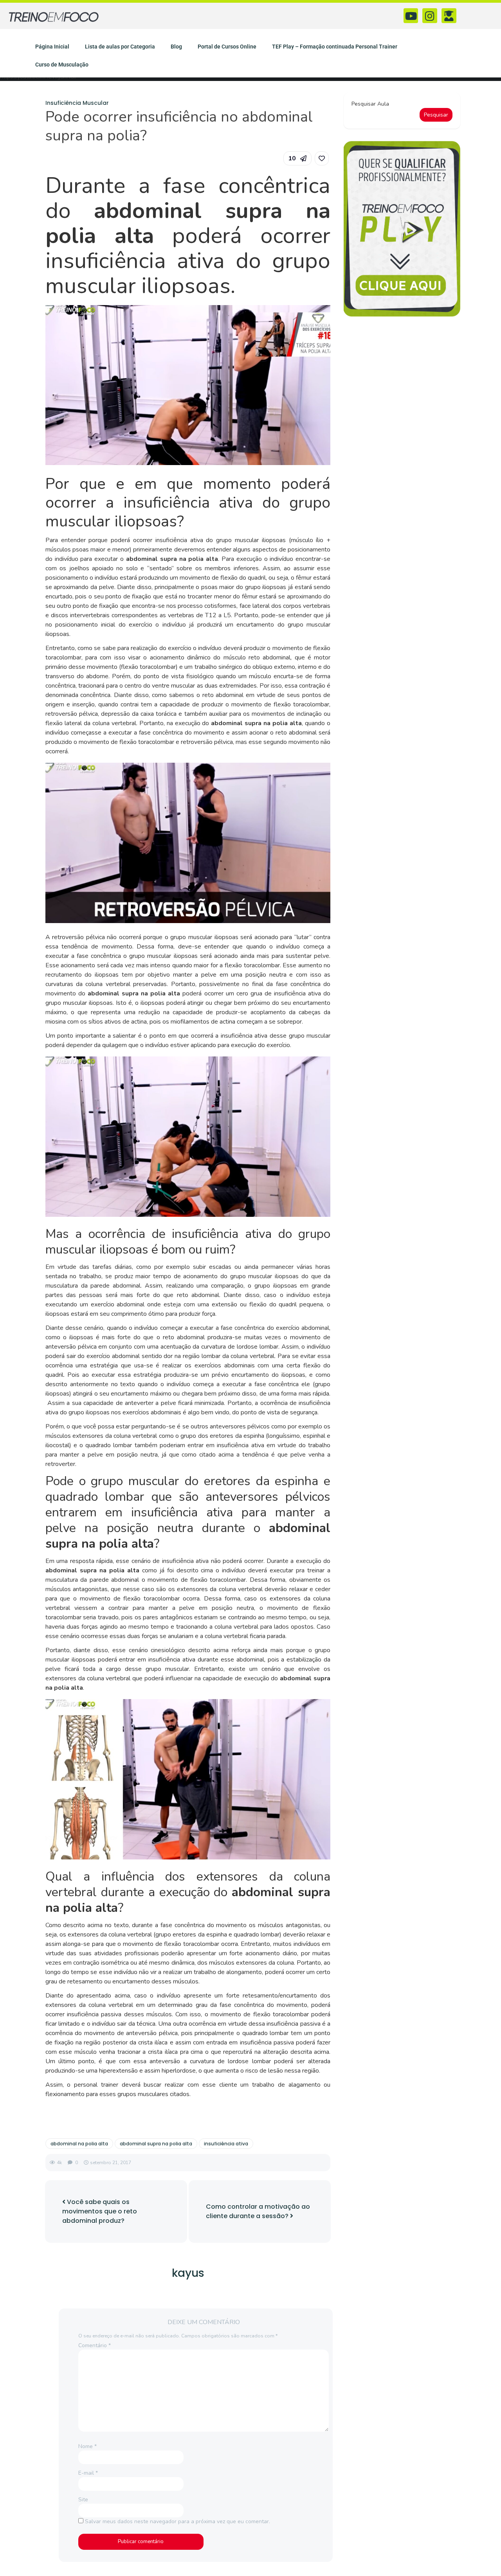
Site (83, 2500)
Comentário (95, 2345)
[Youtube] (411, 16)
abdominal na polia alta (79, 2144)
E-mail (88, 2473)
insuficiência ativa (226, 2144)
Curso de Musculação (62, 65)
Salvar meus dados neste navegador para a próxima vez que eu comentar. (178, 2521)
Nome (87, 2446)
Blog (176, 47)
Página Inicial (52, 47)
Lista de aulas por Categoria (120, 47)
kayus (188, 2273)
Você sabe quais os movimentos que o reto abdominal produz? (100, 2211)
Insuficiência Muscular (77, 103)
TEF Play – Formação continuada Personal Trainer (335, 47)
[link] (322, 158)
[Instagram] (430, 16)
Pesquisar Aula (370, 104)
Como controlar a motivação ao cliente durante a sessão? (258, 2211)
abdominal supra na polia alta (156, 2144)
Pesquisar (436, 115)
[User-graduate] (449, 16)
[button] (297, 158)
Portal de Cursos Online (227, 47)
